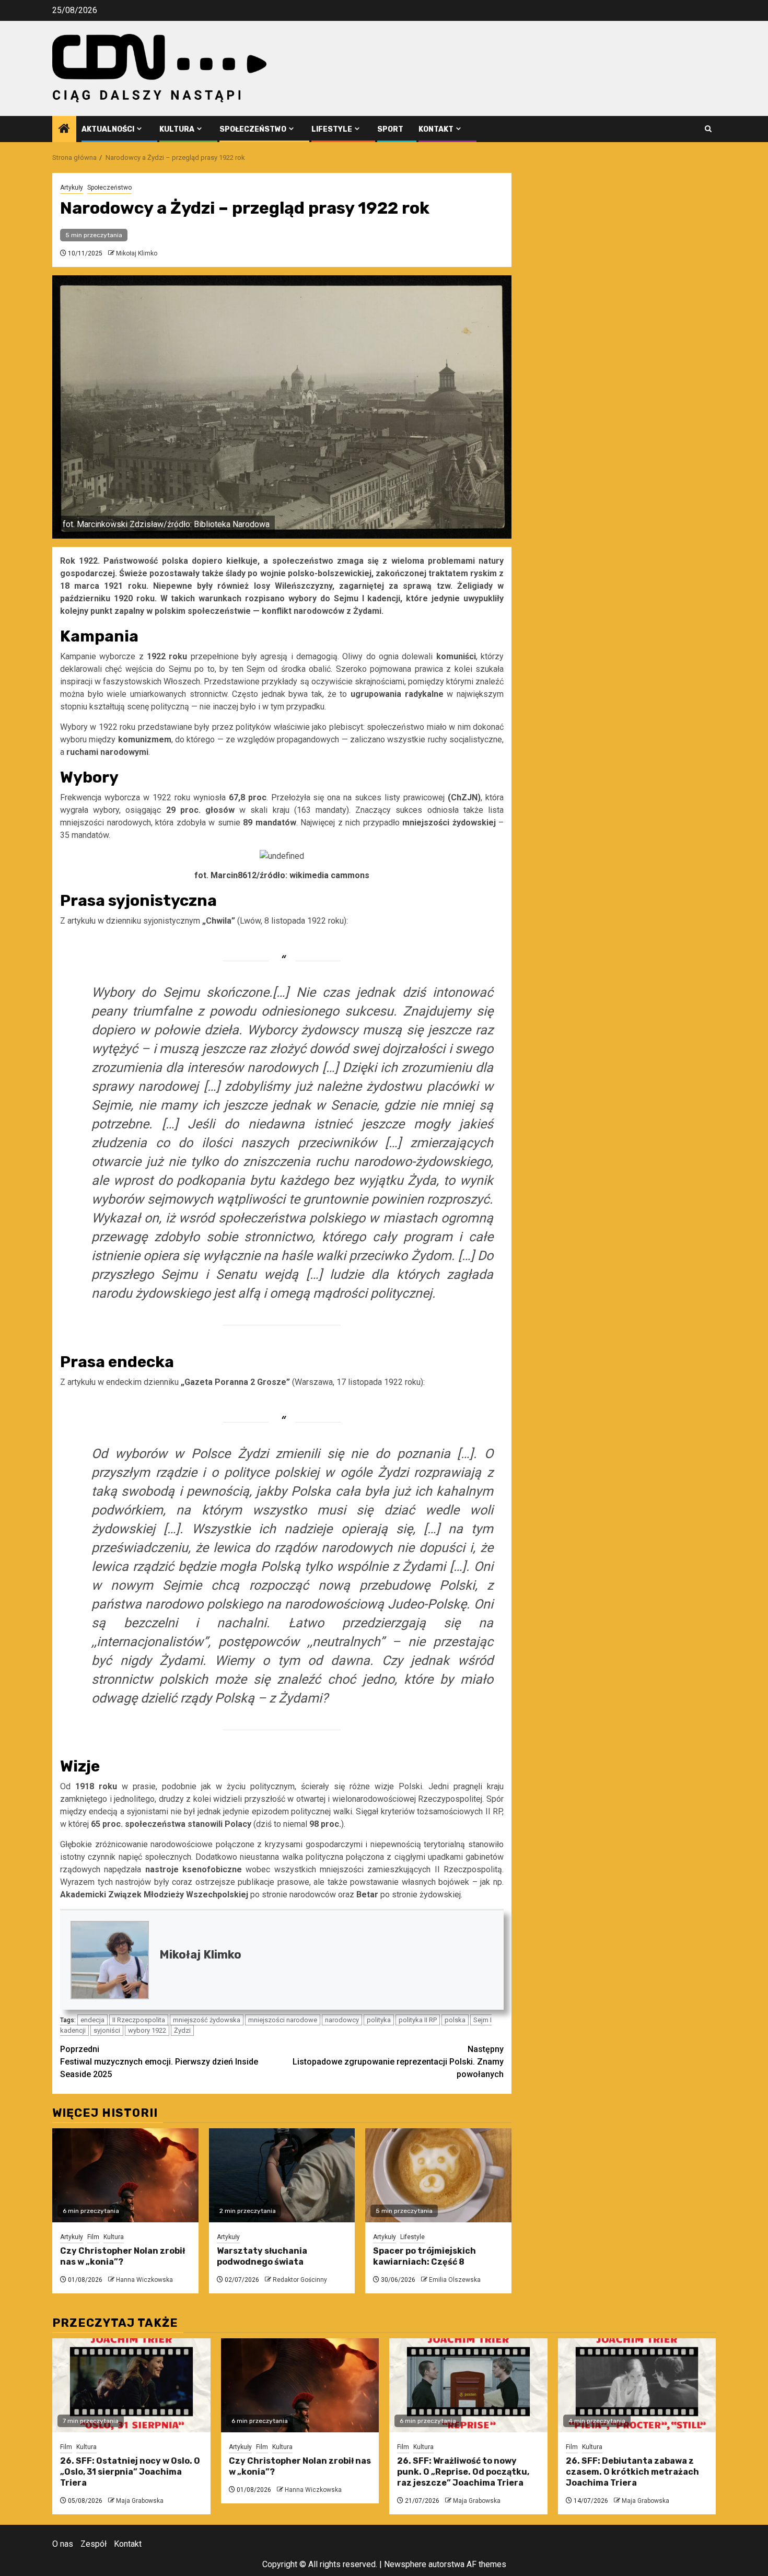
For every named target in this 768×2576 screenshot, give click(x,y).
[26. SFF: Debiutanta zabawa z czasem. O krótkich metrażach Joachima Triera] (637, 2385)
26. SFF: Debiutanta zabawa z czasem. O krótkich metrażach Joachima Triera (632, 2472)
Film (93, 2237)
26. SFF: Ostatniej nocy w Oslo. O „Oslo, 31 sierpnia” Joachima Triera (130, 2472)
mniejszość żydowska (207, 2020)
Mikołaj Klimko (137, 253)
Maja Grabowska (140, 2501)
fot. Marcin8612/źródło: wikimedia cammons (282, 875)
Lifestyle (332, 129)
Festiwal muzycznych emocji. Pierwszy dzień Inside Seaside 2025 (159, 2062)
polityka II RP (418, 2020)
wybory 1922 (147, 2030)
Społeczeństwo (253, 129)
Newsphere (405, 2564)
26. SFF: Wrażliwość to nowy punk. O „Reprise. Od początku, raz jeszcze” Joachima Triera (463, 2472)
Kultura (177, 129)
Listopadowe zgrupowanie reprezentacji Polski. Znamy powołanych (398, 2062)
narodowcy (342, 2020)
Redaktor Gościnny (300, 2280)
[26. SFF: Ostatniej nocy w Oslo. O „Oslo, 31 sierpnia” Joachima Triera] (131, 2385)
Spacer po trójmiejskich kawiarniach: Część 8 (424, 2256)
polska (455, 2020)
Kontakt (436, 129)
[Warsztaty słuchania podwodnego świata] (282, 2175)
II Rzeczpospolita (139, 2020)
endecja (92, 2020)
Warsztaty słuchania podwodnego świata (262, 2256)
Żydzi (182, 2030)
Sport (390, 129)
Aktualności (108, 129)
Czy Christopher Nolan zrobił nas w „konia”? (123, 2256)
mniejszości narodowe (283, 2020)
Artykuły (72, 188)
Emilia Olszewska (455, 2280)
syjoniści (107, 2030)
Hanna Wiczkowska (144, 2280)
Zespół (94, 2544)
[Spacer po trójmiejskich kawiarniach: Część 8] (438, 2175)
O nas (63, 2544)
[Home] (64, 130)
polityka (379, 2020)
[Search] (708, 129)
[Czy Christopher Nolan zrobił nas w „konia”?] (125, 2175)
